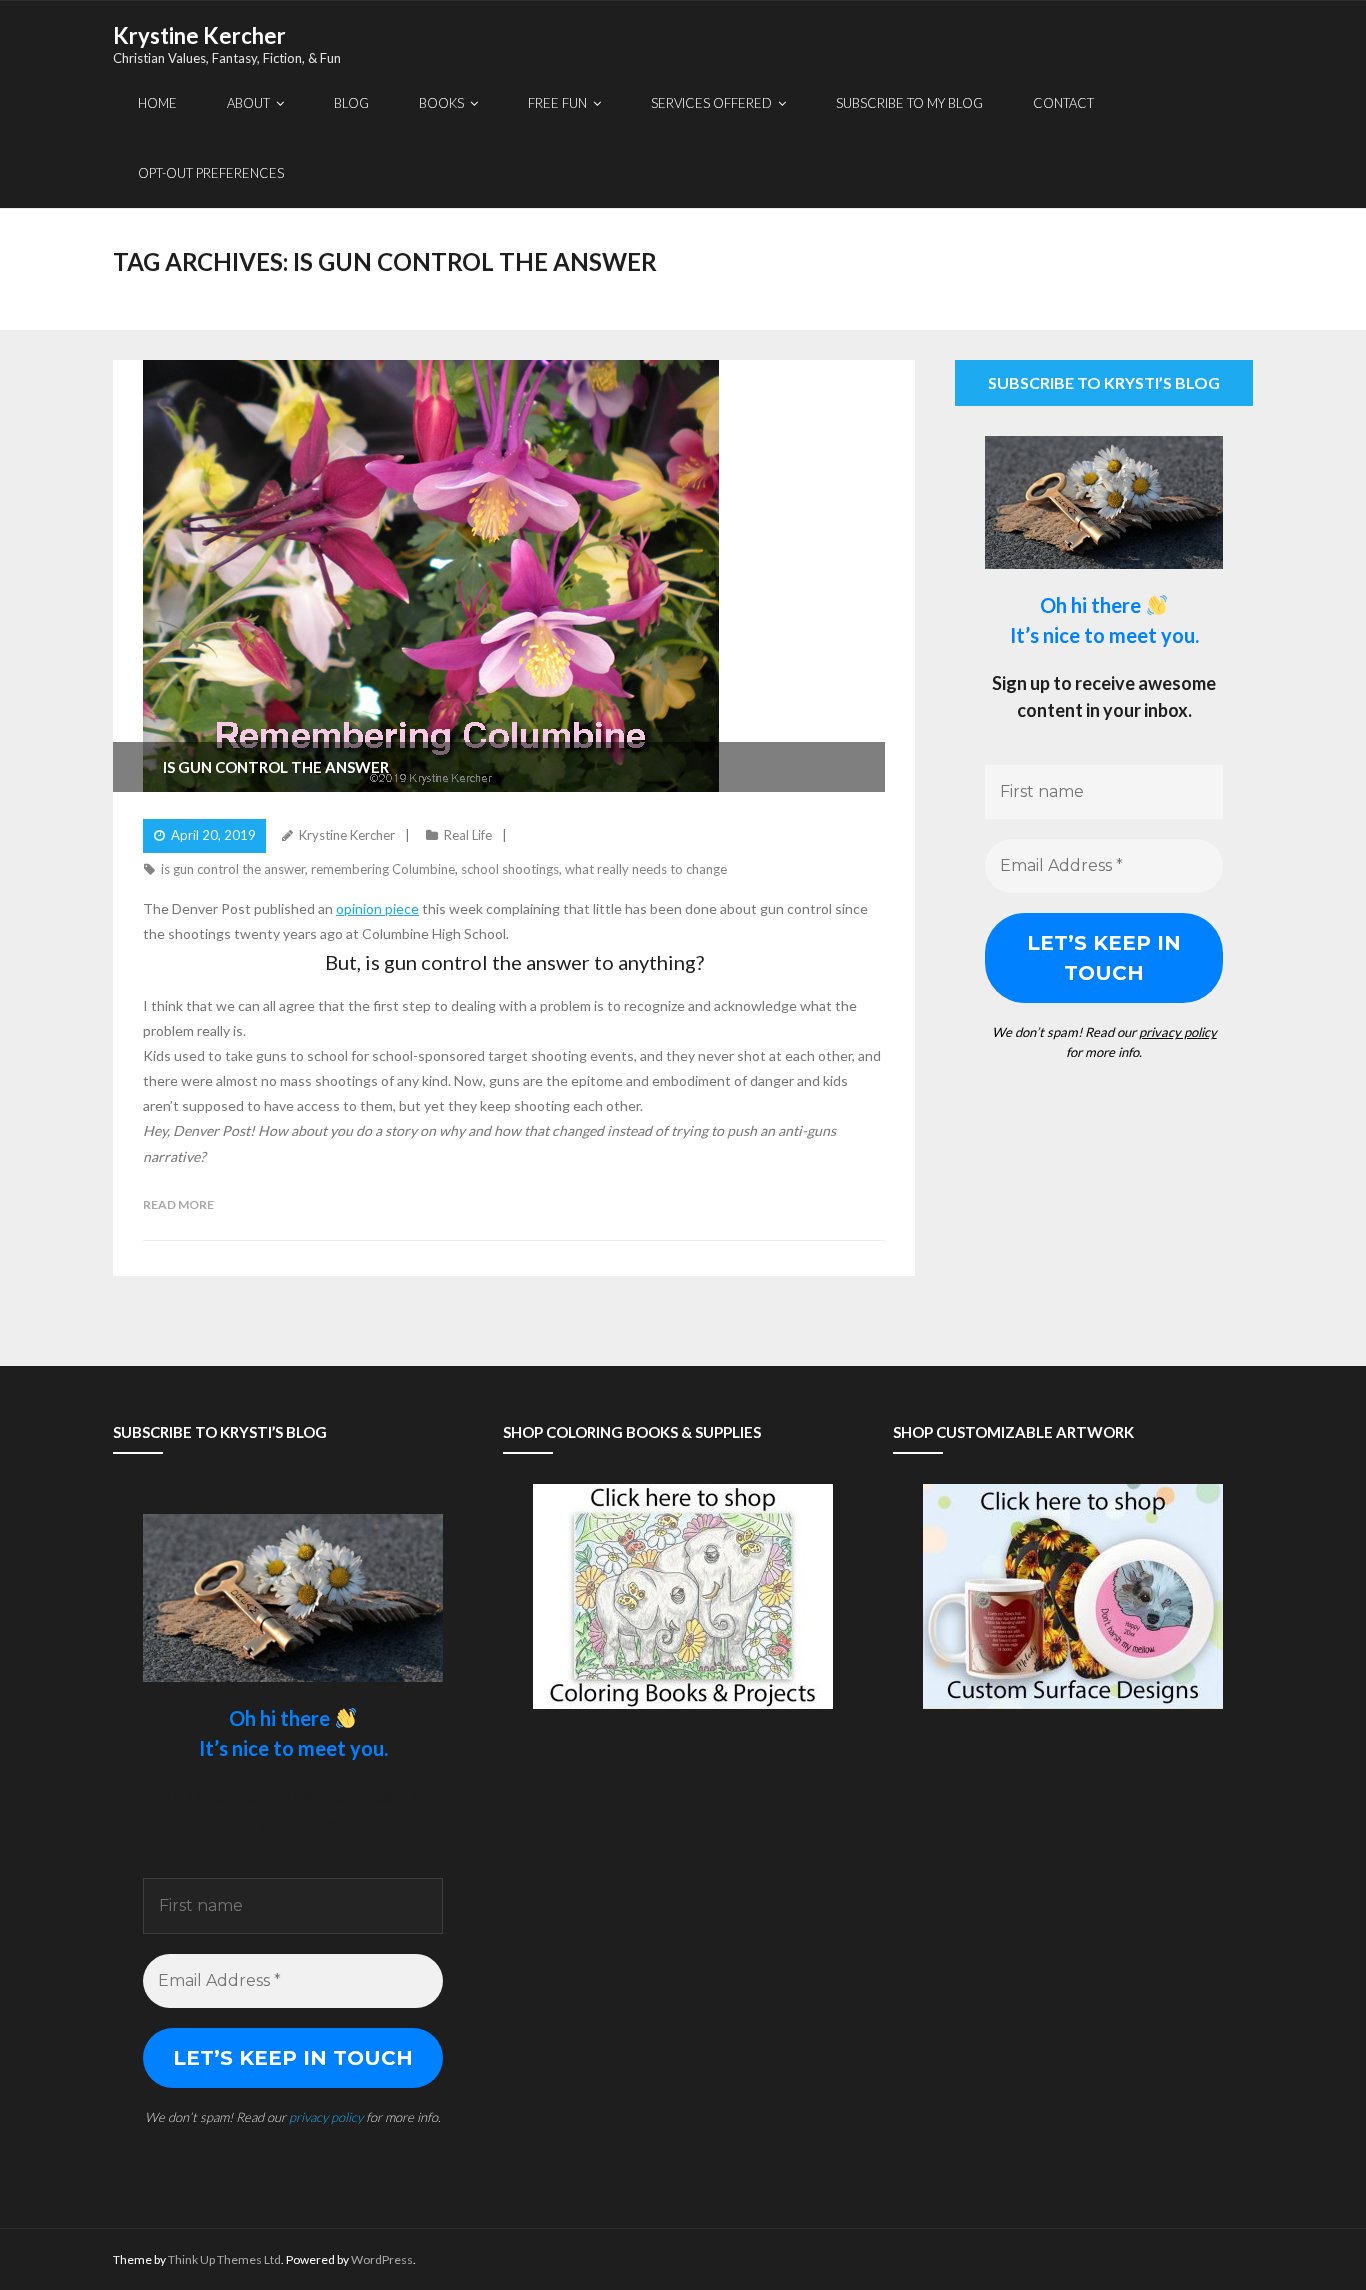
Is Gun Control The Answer (276, 767)
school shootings (510, 869)
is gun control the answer (233, 869)
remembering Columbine (383, 869)
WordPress (382, 2259)
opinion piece (377, 908)
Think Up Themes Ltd (224, 2259)
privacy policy (1178, 1032)
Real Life (468, 835)
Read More (178, 1204)
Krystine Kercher (347, 835)
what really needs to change (646, 869)
